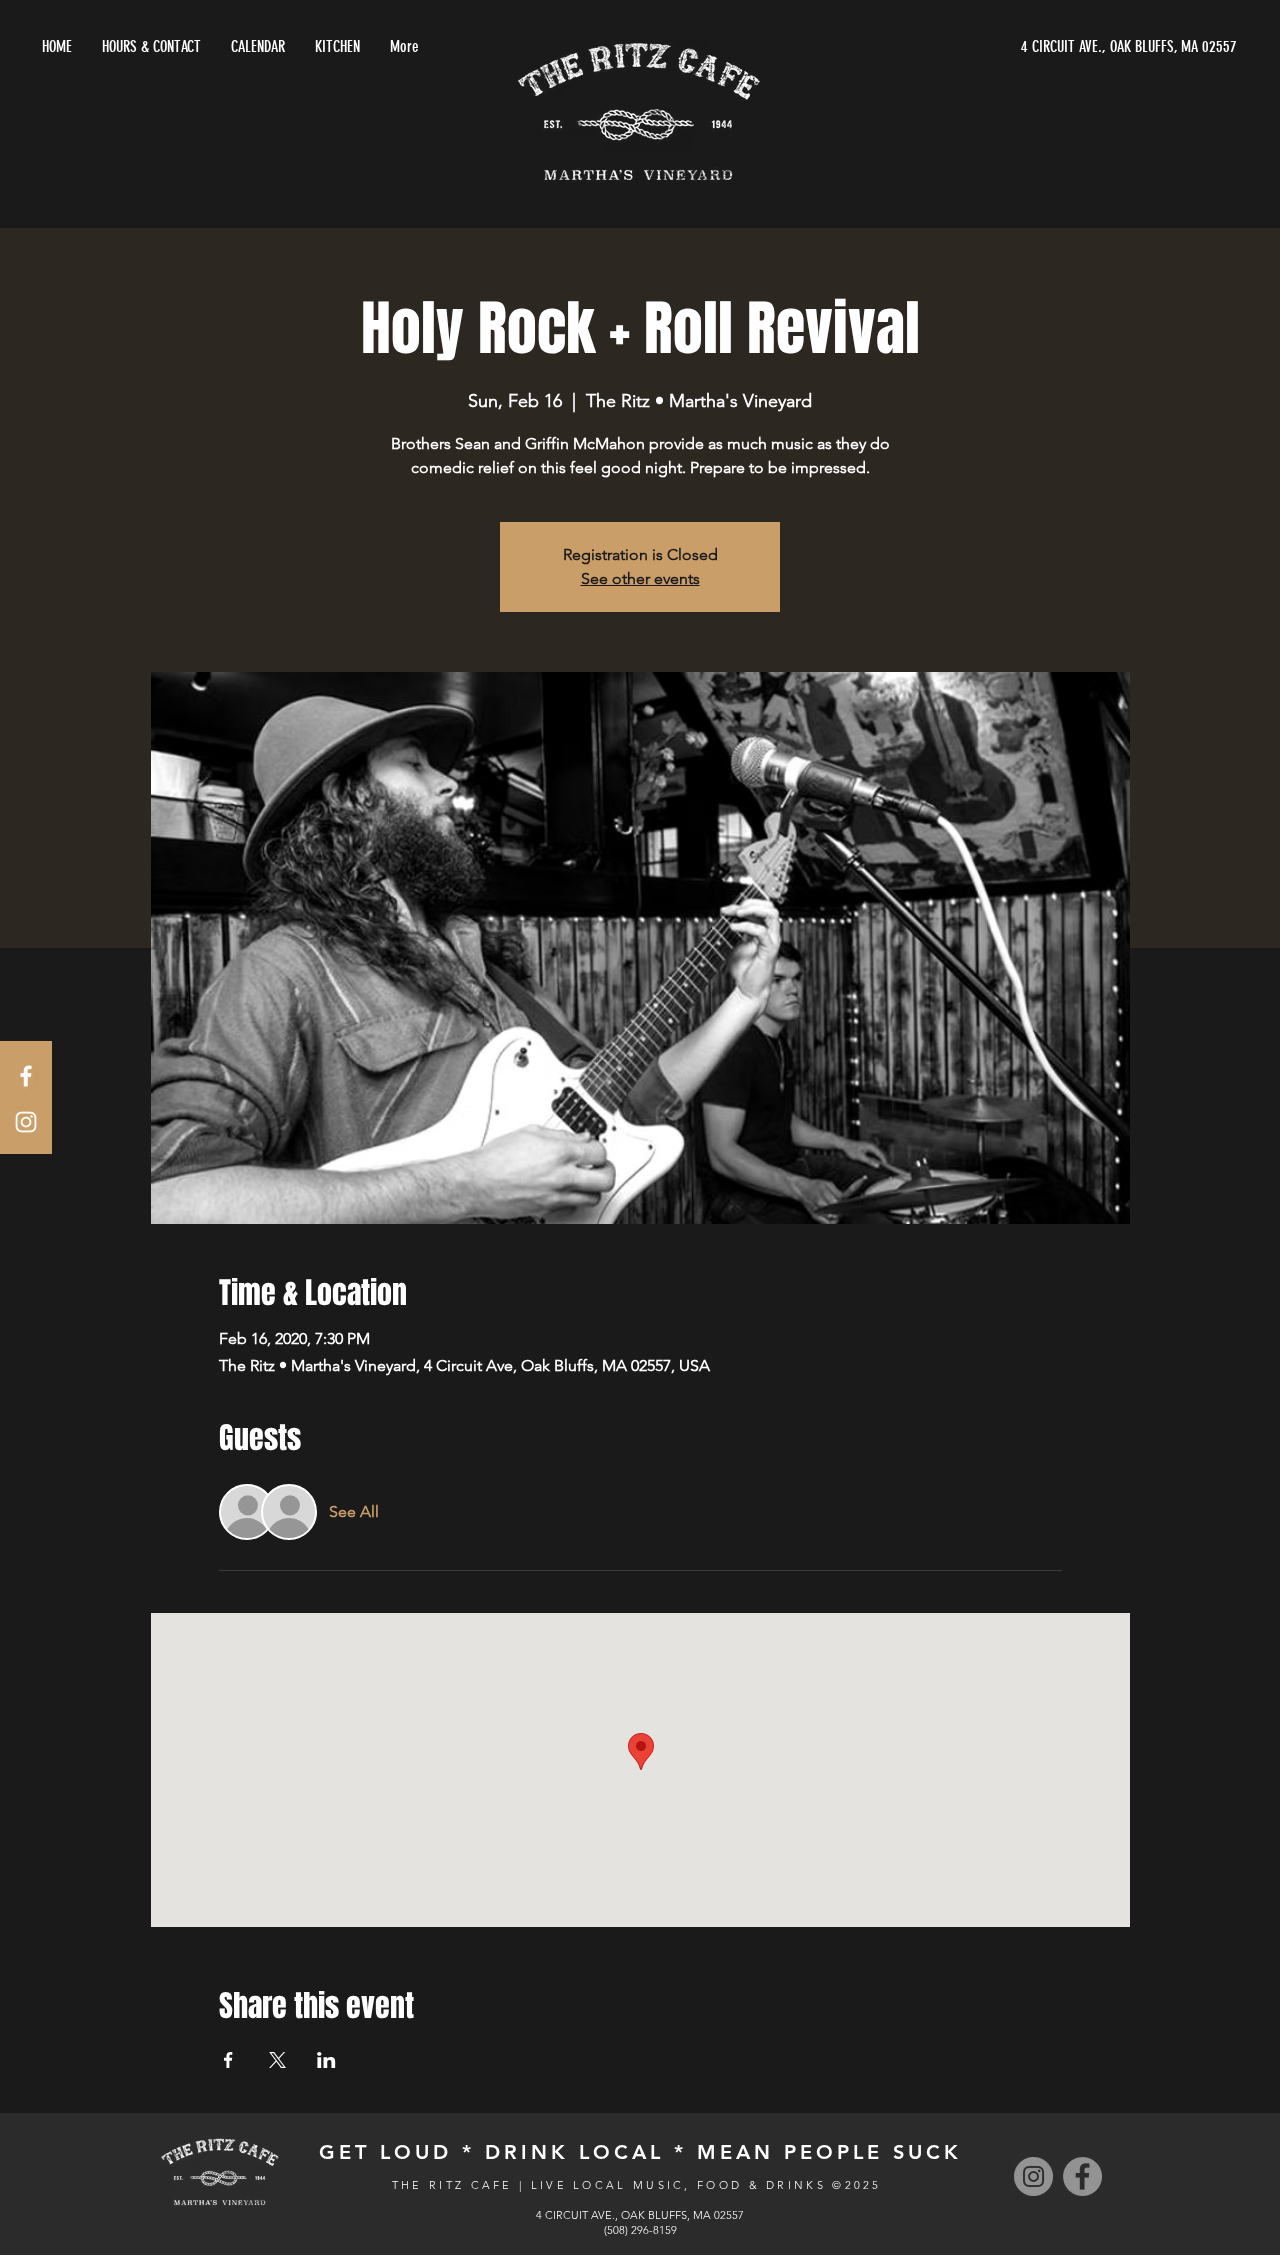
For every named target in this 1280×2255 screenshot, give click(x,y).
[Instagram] (1033, 2176)
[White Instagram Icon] (26, 1122)
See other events (640, 578)
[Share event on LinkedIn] (326, 2060)
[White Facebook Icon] (26, 1076)
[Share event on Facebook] (228, 2060)
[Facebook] (1082, 2176)
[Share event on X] (277, 2060)
